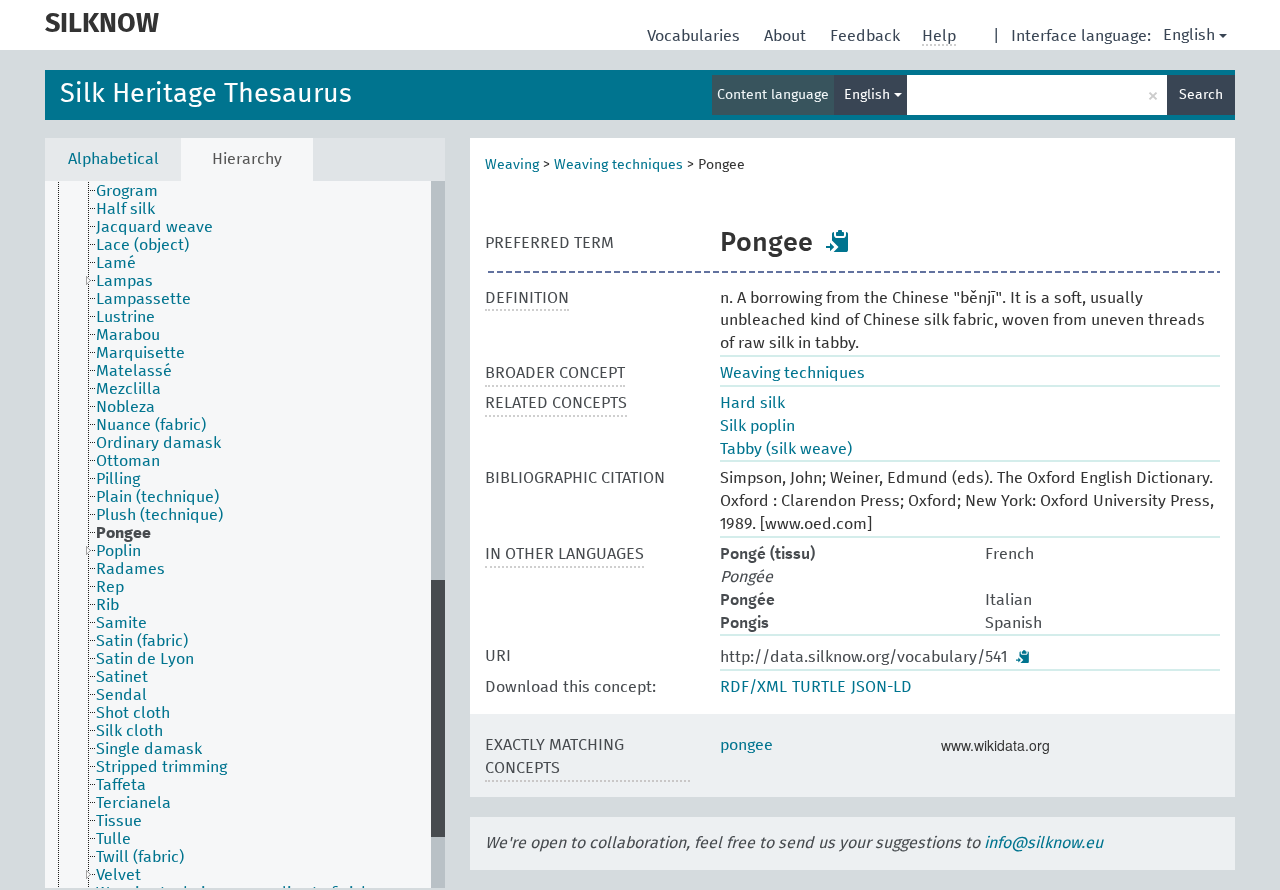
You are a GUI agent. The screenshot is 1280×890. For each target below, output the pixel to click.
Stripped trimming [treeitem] (161, 767)
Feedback (867, 36)
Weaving (512, 165)
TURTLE (819, 687)
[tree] (245, 534)
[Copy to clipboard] (838, 241)
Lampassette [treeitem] (143, 299)
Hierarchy (247, 159)
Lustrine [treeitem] (125, 317)
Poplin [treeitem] (118, 551)
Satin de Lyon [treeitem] (145, 659)
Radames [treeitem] (130, 569)
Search (1201, 95)
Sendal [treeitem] (121, 695)
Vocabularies (695, 36)
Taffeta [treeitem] (121, 785)
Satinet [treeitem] (122, 677)
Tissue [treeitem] (119, 821)
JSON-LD (881, 687)
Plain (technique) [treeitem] (157, 497)
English (1189, 35)
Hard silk (752, 403)
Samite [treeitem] (121, 623)
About (787, 36)
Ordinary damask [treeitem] (158, 443)
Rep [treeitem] (110, 587)
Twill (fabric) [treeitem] (140, 857)
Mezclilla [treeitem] (128, 389)
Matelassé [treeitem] (134, 371)
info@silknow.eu (1043, 843)
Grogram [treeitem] (127, 191)
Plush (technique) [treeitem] (159, 515)
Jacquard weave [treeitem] (154, 227)
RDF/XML (753, 687)
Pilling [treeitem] (118, 479)
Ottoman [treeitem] (128, 461)
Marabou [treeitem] (128, 335)
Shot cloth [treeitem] (133, 713)
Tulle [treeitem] (113, 839)
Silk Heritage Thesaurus (206, 94)
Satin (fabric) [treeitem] (142, 641)
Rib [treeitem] (107, 605)
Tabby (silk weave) (786, 449)
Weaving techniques (618, 165)
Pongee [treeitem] (123, 533)
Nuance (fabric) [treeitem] (151, 425)
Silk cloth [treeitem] (129, 731)
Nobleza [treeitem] (125, 407)
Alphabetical (113, 159)
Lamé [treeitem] (116, 263)
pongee (746, 745)
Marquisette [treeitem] (140, 353)
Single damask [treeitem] (149, 749)
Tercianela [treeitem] (133, 803)
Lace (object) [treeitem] (142, 245)
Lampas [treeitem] (124, 281)
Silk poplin (757, 426)
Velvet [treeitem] (118, 875)
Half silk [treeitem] (125, 209)
